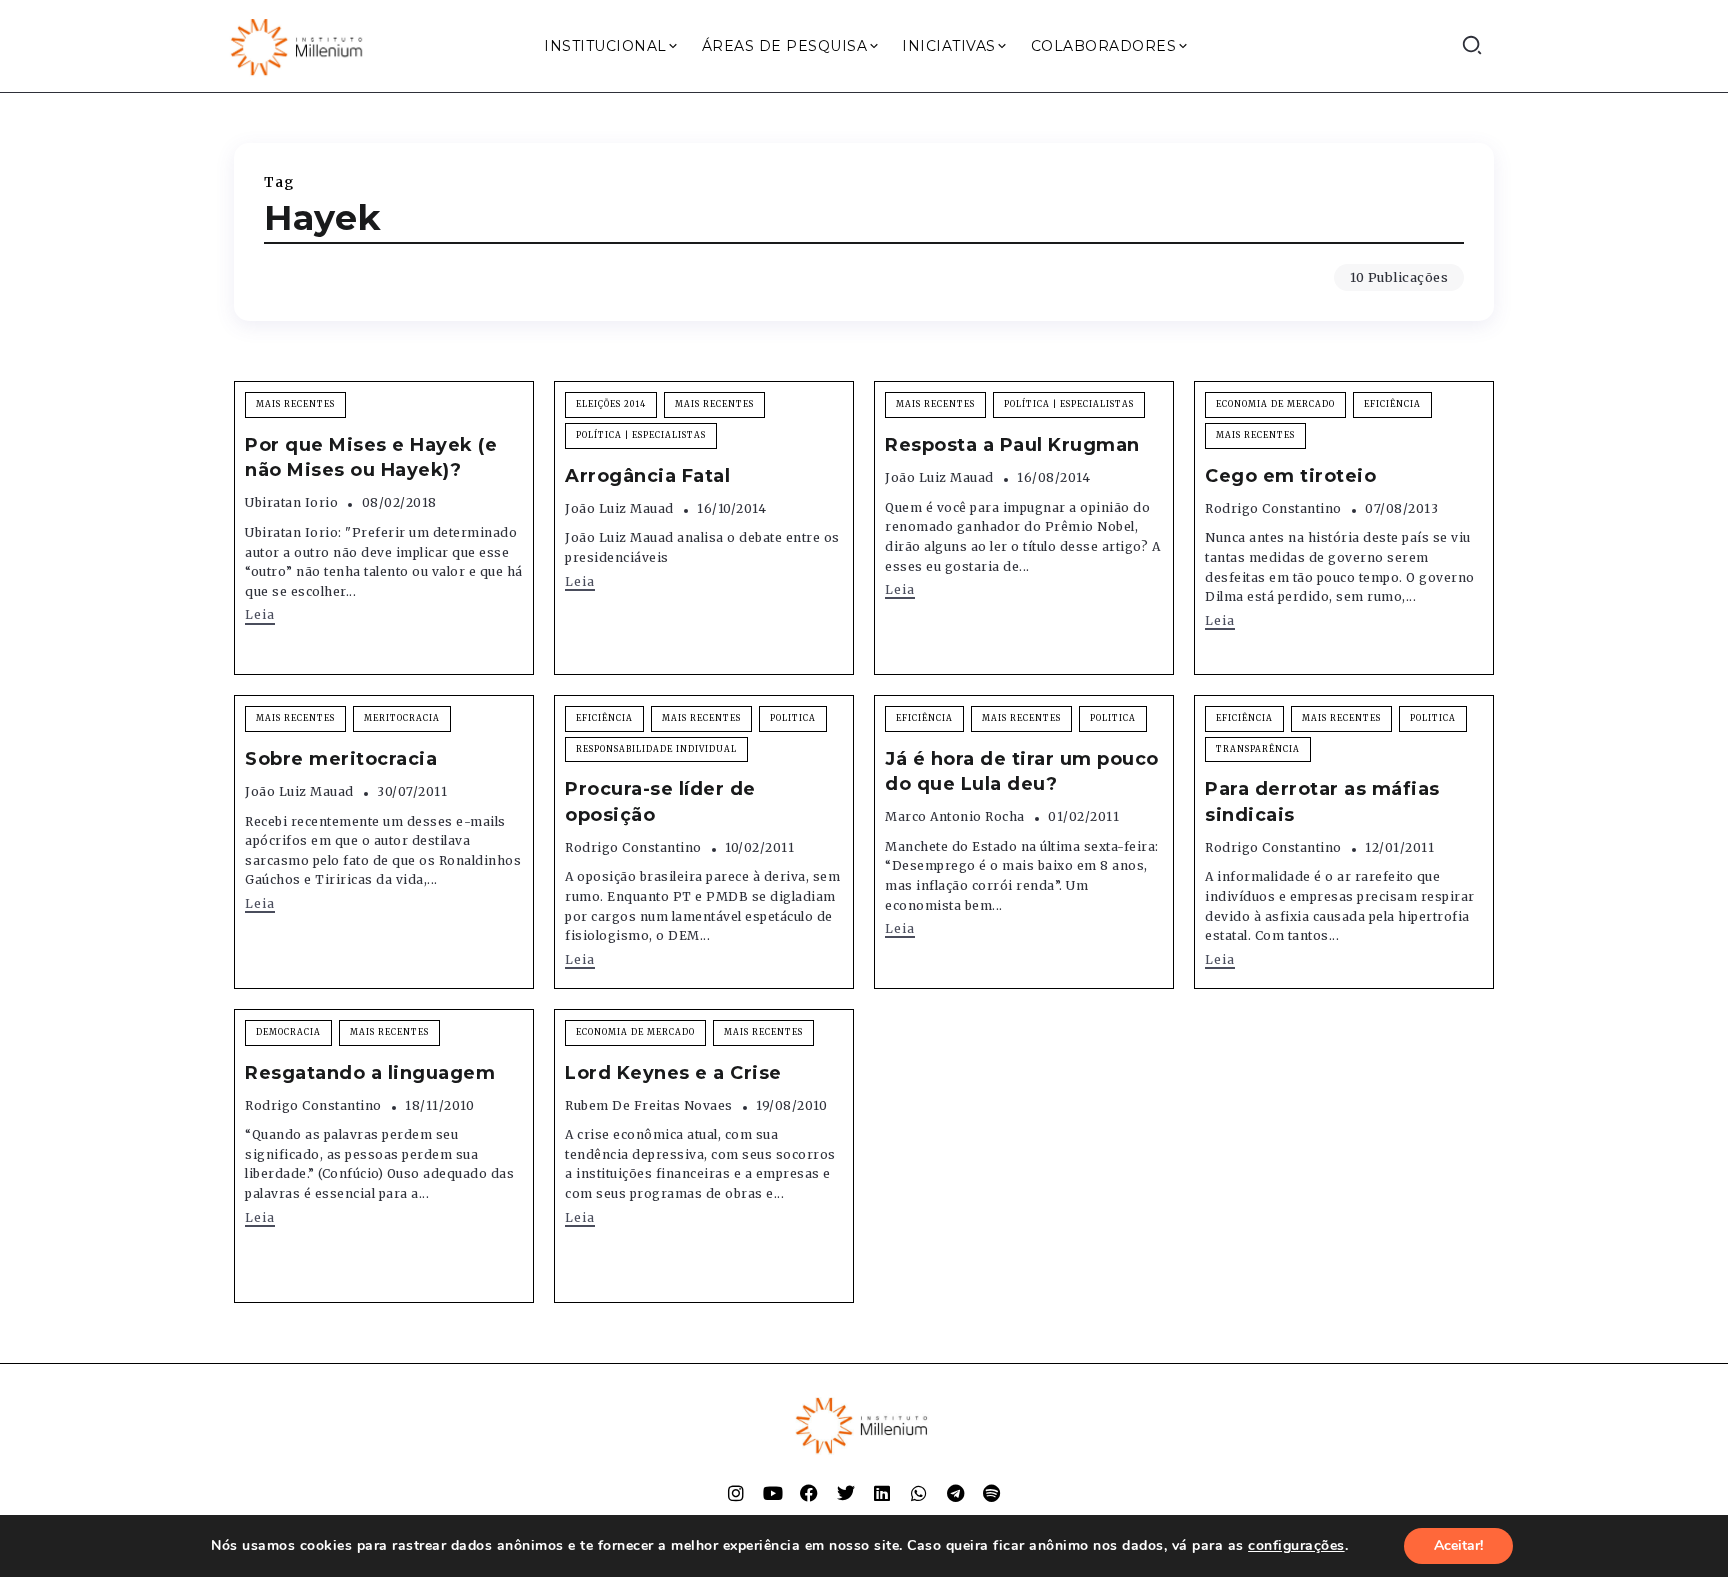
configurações (1296, 1546)
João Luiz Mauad (619, 508)
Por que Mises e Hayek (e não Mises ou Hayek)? (371, 457)
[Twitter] (846, 1493)
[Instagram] (736, 1493)
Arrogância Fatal (647, 476)
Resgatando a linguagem (370, 1073)
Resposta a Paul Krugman (1012, 445)
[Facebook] (809, 1493)
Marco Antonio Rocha (955, 816)
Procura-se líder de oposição (660, 801)
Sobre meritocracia (341, 759)
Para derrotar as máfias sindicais (1322, 801)
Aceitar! (1458, 1545)
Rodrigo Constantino (1273, 508)
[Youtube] (773, 1493)
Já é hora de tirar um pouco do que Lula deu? (1022, 771)
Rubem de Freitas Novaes (649, 1105)
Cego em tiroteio (1290, 476)
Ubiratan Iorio (291, 502)
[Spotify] (992, 1493)
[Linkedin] (882, 1493)
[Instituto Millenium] (299, 45)
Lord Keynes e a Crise (673, 1073)
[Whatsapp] (919, 1493)
